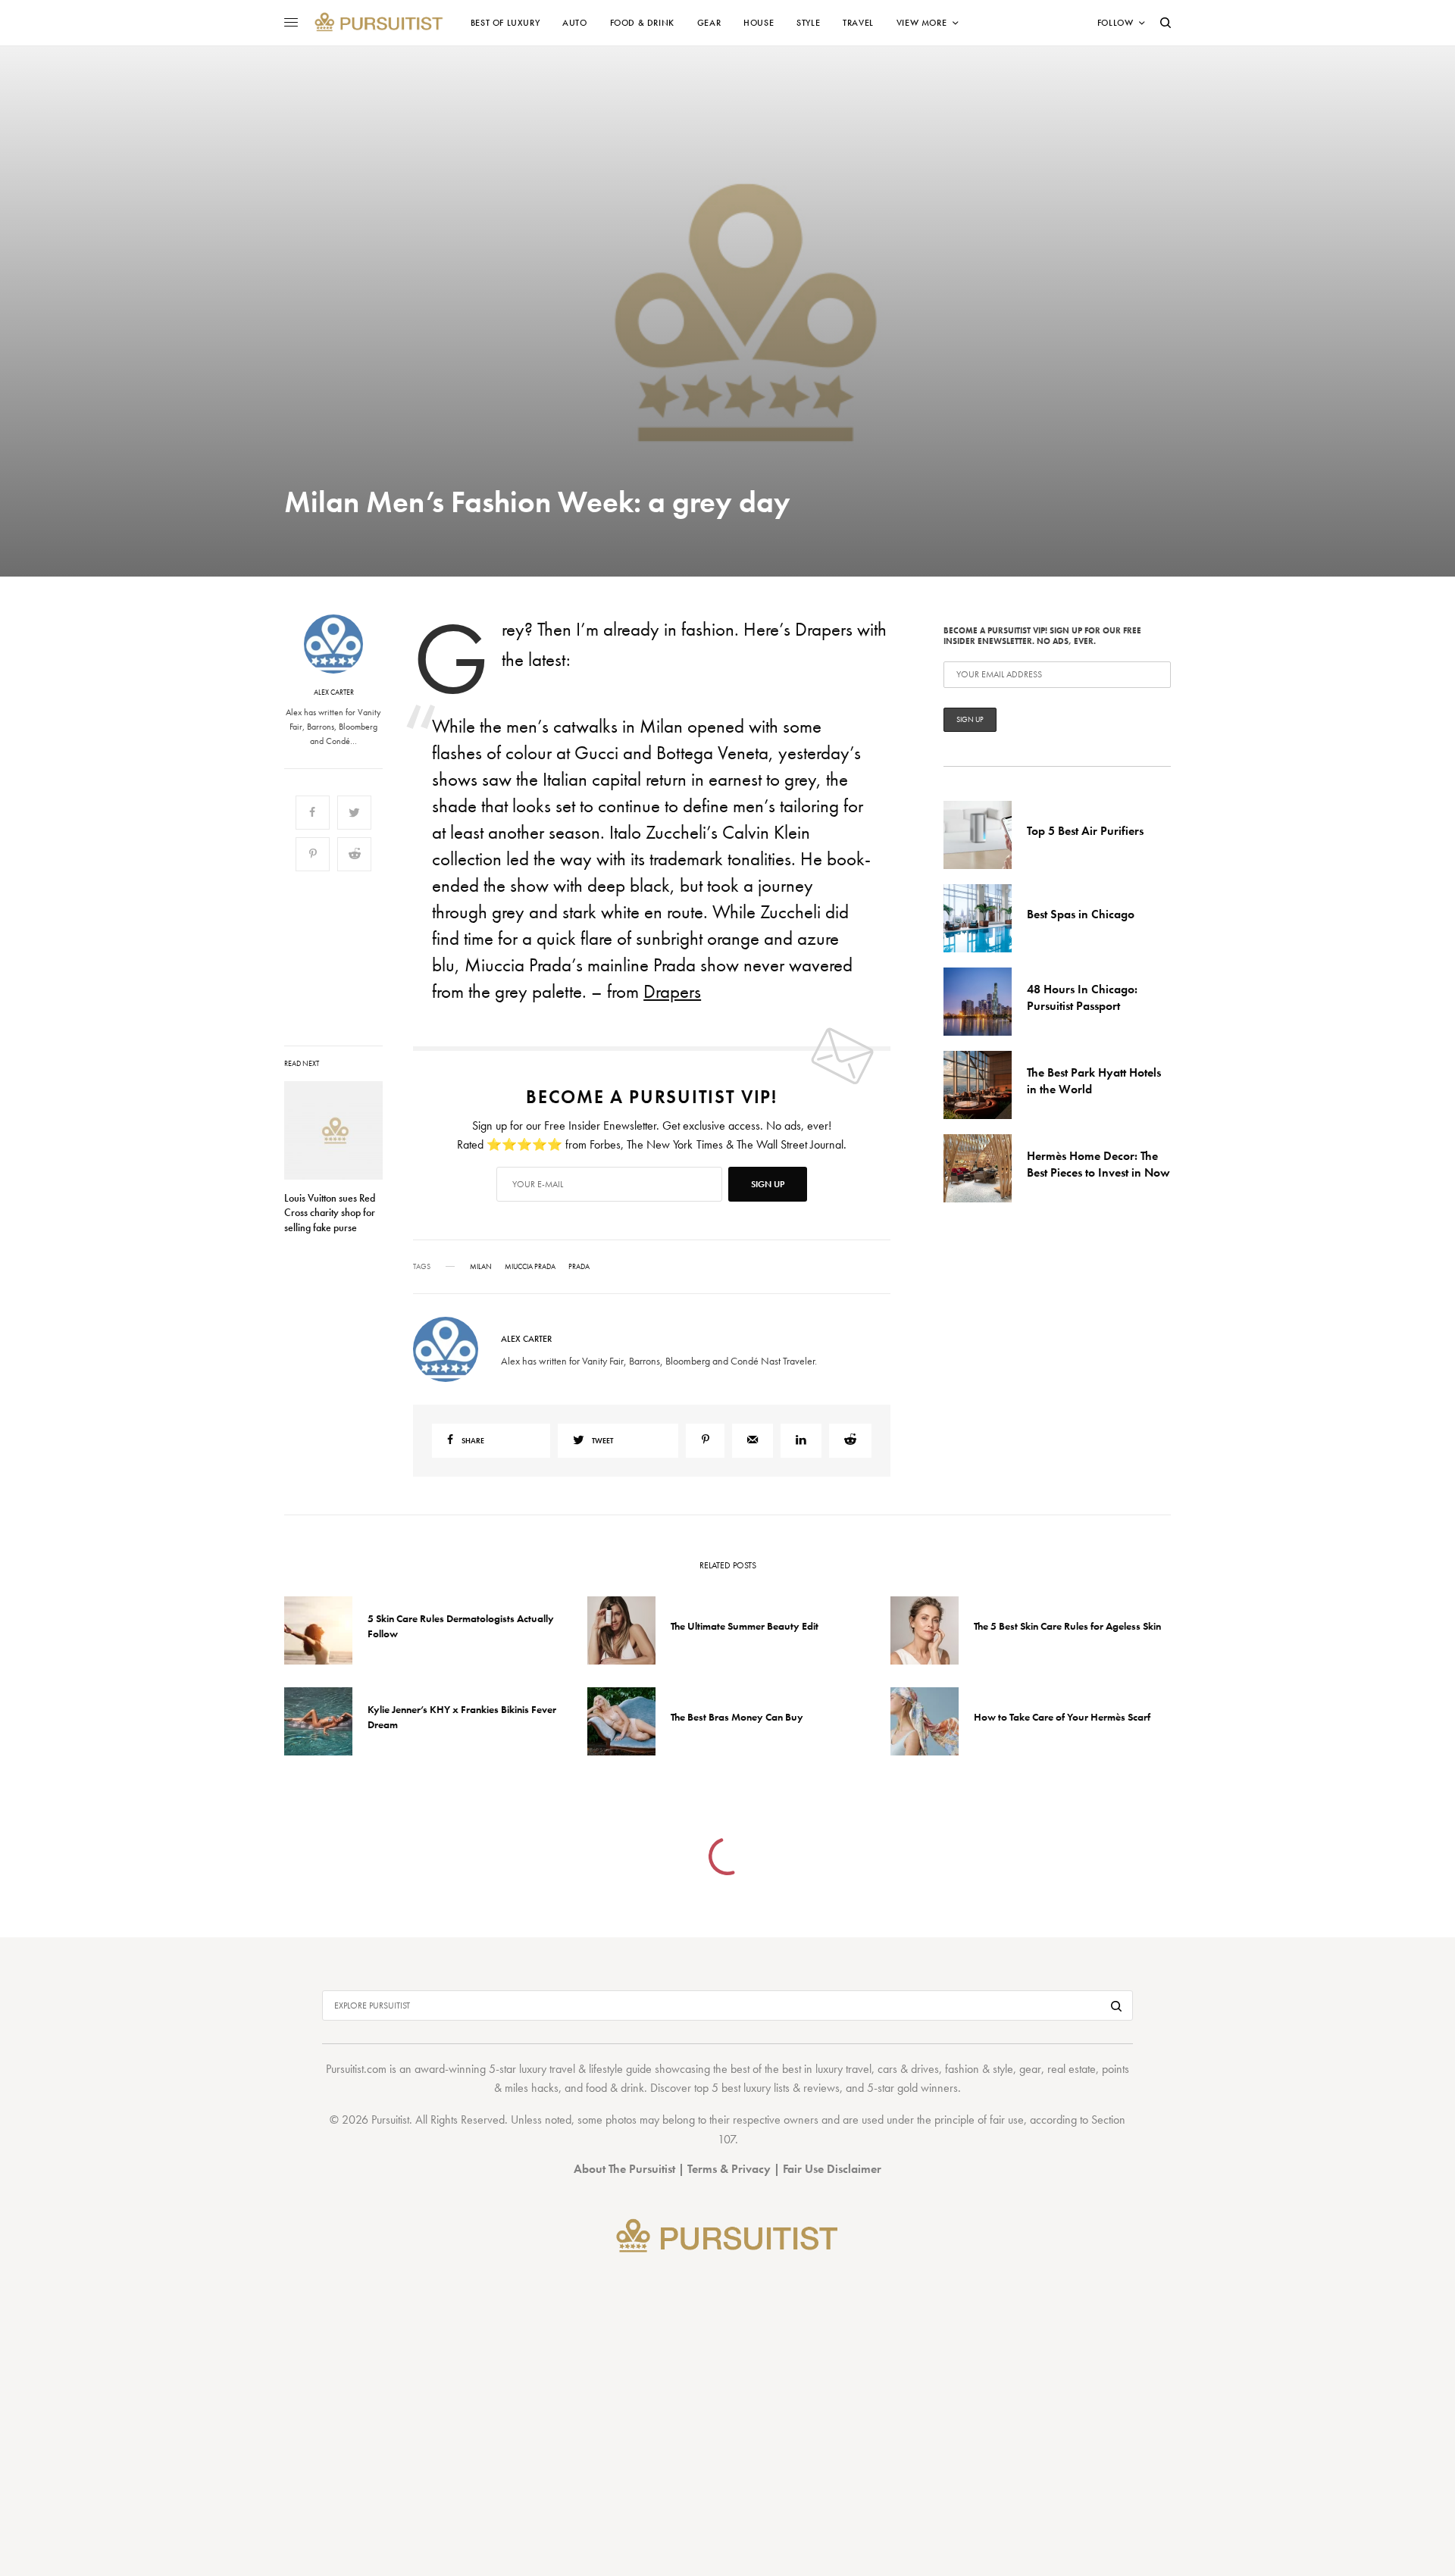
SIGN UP (875, 1369)
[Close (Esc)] (1000, 1138)
